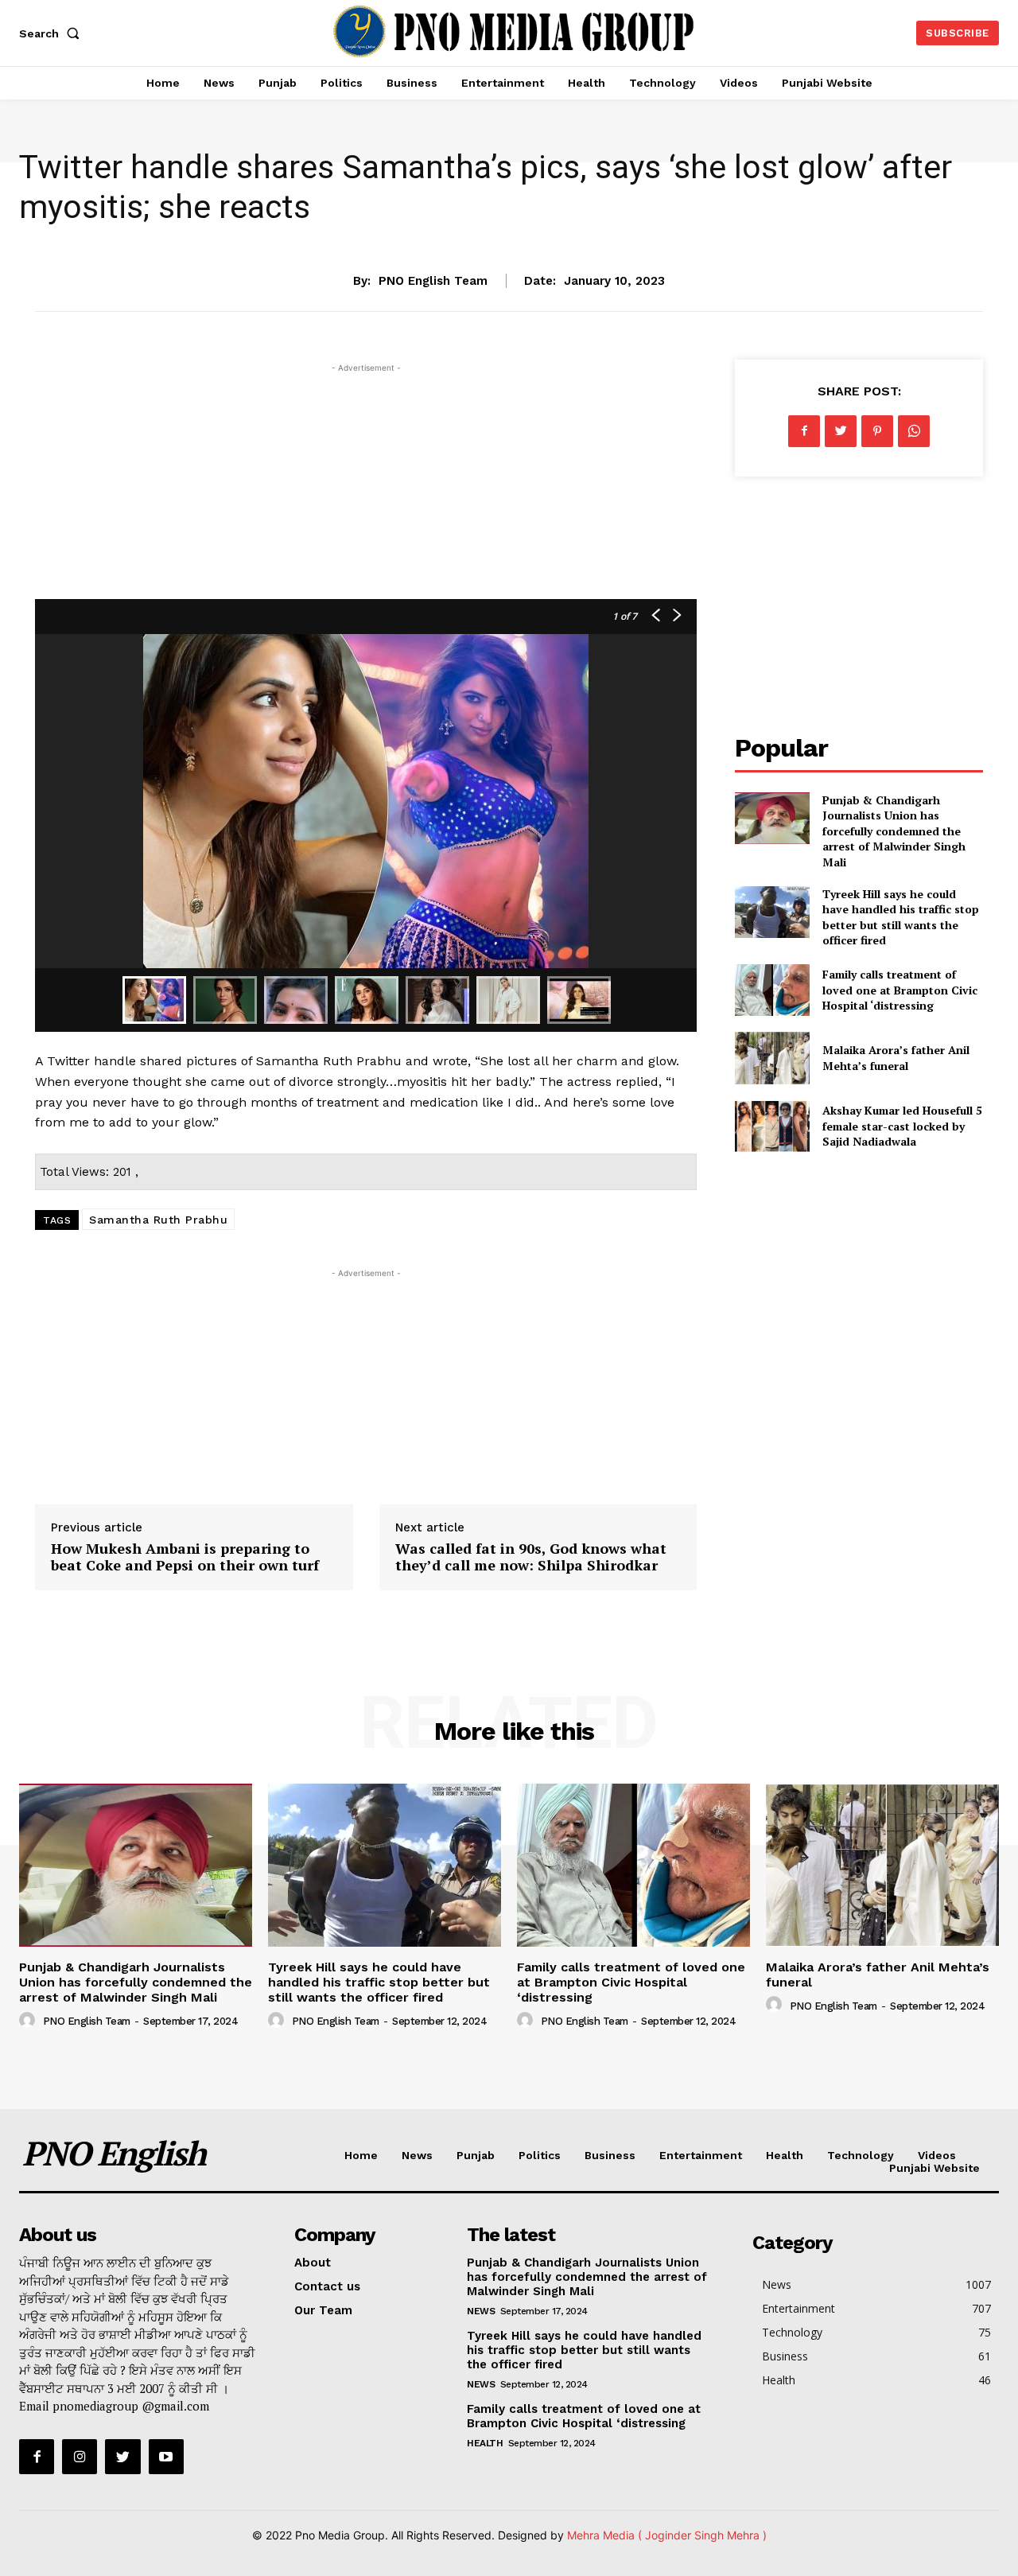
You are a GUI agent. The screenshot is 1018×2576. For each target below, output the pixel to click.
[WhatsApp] (914, 431)
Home (361, 2155)
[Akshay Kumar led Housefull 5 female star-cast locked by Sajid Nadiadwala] (772, 1126)
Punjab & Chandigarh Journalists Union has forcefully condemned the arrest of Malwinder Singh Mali (894, 831)
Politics (540, 2155)
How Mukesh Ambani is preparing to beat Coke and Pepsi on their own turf (185, 1557)
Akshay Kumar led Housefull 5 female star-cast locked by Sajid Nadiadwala (902, 1126)
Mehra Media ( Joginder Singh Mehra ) (667, 2535)
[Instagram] (80, 2457)
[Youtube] (166, 2457)
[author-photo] (29, 2021)
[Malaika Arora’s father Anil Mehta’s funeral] (772, 1058)
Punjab (476, 2155)
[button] (52, 33)
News (417, 2155)
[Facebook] (804, 431)
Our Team (323, 2310)
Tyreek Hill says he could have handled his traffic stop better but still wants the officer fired (901, 917)
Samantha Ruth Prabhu (158, 1220)
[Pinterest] (877, 431)
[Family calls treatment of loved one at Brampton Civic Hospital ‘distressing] (772, 990)
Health (785, 2155)
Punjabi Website (934, 2168)
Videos (937, 2155)
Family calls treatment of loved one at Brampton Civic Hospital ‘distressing (900, 990)
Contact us (327, 2286)
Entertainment (509, 231)
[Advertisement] (366, 488)
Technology (861, 2155)
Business (610, 2155)
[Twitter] (841, 431)
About (313, 2263)
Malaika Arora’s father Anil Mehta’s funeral (896, 1058)
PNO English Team (433, 281)
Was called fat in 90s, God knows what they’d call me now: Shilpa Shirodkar (531, 1557)
